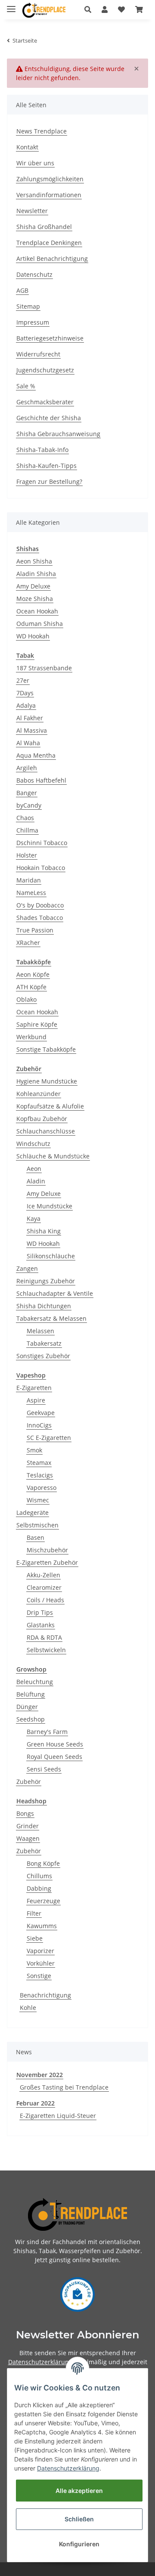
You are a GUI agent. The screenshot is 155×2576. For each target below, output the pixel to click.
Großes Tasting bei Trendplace (64, 2087)
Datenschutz (34, 274)
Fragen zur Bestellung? (49, 481)
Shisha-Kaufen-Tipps (46, 466)
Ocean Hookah (37, 611)
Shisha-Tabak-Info (42, 450)
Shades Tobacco (40, 918)
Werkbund (31, 1037)
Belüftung (31, 1694)
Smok (34, 1450)
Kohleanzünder (39, 1094)
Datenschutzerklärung (40, 2362)
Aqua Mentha (36, 755)
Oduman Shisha (40, 624)
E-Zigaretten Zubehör (47, 1562)
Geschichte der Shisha (49, 418)
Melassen (40, 1331)
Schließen (79, 2519)
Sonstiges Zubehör (43, 1356)
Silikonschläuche (51, 1256)
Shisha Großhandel (44, 227)
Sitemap (28, 306)
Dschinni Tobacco (42, 843)
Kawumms (42, 1926)
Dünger (27, 1707)
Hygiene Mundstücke (47, 1081)
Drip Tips (40, 1612)
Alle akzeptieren (79, 2491)
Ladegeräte (33, 1512)
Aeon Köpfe (33, 974)
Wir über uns (35, 163)
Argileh (27, 768)
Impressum (33, 322)
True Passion (35, 930)
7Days (25, 693)
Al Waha (28, 743)
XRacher (28, 943)
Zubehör (29, 1782)
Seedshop (31, 1719)
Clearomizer (44, 1587)
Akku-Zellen (43, 1575)
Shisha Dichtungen (44, 1306)
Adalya (26, 705)
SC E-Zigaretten (49, 1438)
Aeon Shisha (34, 561)
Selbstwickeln (46, 1650)
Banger (27, 793)
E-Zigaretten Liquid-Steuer (58, 2116)
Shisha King (44, 1231)
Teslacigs (40, 1475)
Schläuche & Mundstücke (53, 1156)
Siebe (35, 1938)
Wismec (38, 1500)
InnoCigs (39, 1425)
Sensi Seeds (44, 1769)
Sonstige (39, 1976)
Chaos (25, 818)
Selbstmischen (37, 1525)
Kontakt (27, 147)
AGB (22, 290)
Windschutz (33, 1144)
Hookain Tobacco (41, 868)
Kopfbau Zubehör (42, 1119)
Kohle (28, 2008)
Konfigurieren (79, 2544)
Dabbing (39, 1888)
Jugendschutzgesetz (45, 370)
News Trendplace (42, 131)
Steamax (39, 1463)
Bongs (25, 1813)
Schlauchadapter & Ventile (55, 1293)
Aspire (36, 1400)
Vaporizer (40, 1951)
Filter (34, 1913)
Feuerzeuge (43, 1901)
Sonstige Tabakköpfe (46, 1049)
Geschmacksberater (45, 402)
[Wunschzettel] (121, 9)
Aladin (36, 1181)
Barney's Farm (47, 1732)
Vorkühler (41, 1963)
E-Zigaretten (34, 1388)
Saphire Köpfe (37, 1024)
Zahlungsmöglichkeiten (50, 179)
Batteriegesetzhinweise (50, 338)
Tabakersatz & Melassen (51, 1318)
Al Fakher (30, 718)
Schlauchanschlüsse (46, 1131)
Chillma (27, 830)
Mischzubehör (47, 1550)
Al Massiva (32, 730)
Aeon (34, 1169)
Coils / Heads (45, 1600)
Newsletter (32, 211)
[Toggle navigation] (11, 5)
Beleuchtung (35, 1682)
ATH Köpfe (31, 987)
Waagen (28, 1838)
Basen (36, 1537)
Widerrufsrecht (38, 354)
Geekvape (41, 1413)
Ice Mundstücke (50, 1206)
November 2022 (40, 2075)
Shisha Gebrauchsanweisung (58, 434)
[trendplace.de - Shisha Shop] (44, 10)
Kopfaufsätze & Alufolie (50, 1106)
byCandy (29, 805)
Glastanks (41, 1625)
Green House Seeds (55, 1744)
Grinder (28, 1826)
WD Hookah (33, 636)
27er (23, 680)
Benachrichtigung (45, 1995)
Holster (27, 855)
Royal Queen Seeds (54, 1757)
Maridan (29, 880)
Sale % (26, 386)
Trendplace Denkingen (49, 243)
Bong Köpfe (43, 1863)
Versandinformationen (49, 195)
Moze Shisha (35, 599)
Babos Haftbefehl (41, 780)
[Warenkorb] (139, 9)
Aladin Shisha (36, 574)
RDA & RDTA (44, 1637)
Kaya (34, 1218)
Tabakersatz (44, 1343)
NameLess (31, 893)
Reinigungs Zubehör (46, 1281)
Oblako (26, 999)
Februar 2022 (36, 2103)
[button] (88, 9)
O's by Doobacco (40, 905)
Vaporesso (42, 1488)
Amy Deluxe (33, 586)
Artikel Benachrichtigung (52, 259)
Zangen (27, 1268)
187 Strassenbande (44, 668)
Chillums (39, 1876)
